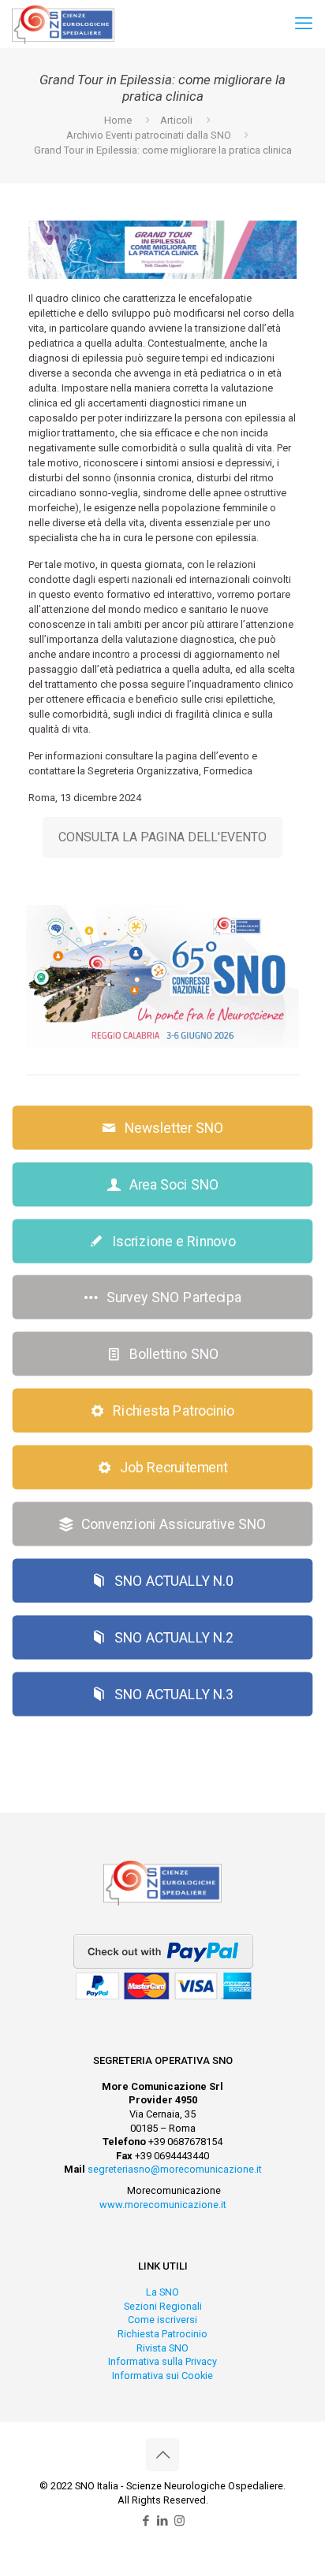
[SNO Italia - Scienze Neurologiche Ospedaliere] (63, 24)
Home (118, 120)
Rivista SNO (162, 2348)
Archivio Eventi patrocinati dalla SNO (149, 135)
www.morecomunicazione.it (163, 2205)
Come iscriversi (162, 2320)
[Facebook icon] (146, 2521)
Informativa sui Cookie (162, 2376)
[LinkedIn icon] (163, 2521)
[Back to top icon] (162, 2455)
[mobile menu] (304, 24)
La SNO (162, 2292)
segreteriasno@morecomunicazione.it (175, 2169)
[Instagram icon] (179, 2521)
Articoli (176, 120)
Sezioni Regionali (163, 2306)
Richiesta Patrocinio (162, 2334)
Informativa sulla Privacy (162, 2361)
